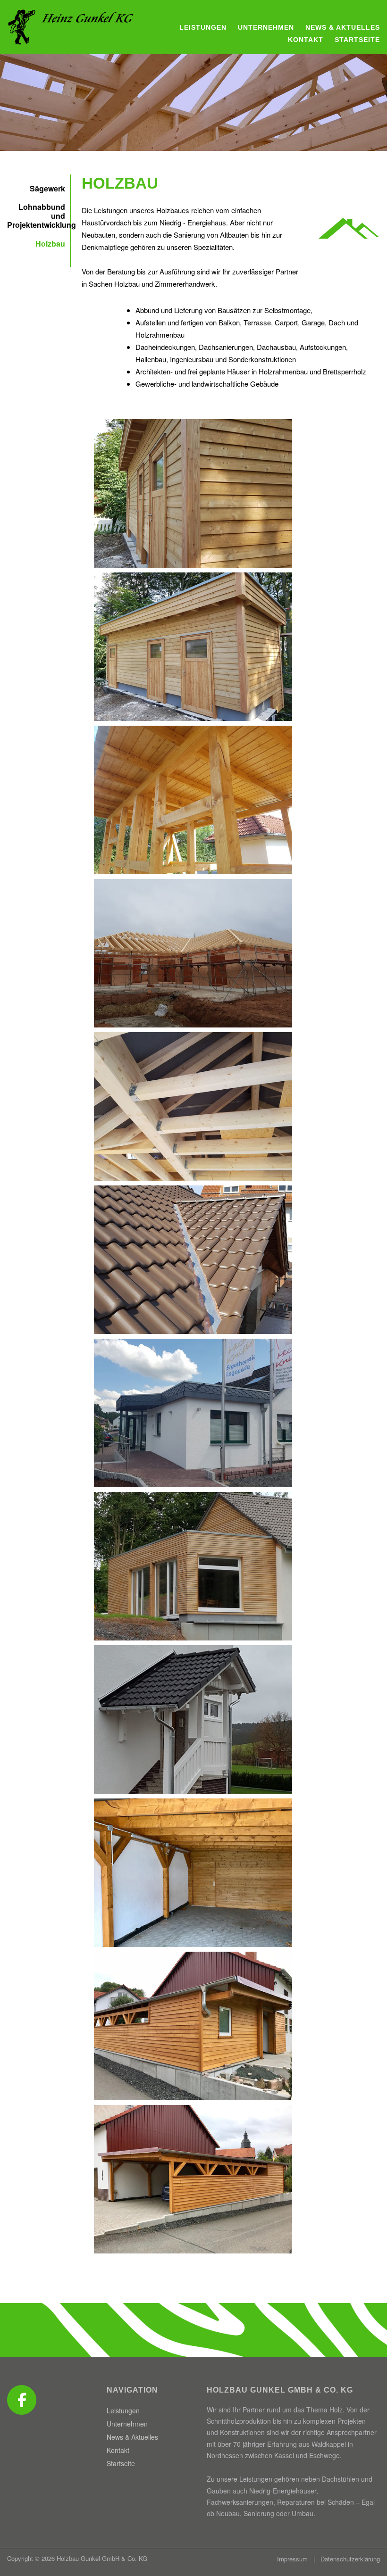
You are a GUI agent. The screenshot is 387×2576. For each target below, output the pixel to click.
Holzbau (50, 244)
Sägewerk (47, 188)
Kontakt (306, 40)
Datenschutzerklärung (350, 2559)
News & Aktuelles (343, 27)
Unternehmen (266, 27)
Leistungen (203, 27)
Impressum (292, 2559)
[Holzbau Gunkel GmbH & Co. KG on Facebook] (22, 2400)
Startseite (357, 40)
